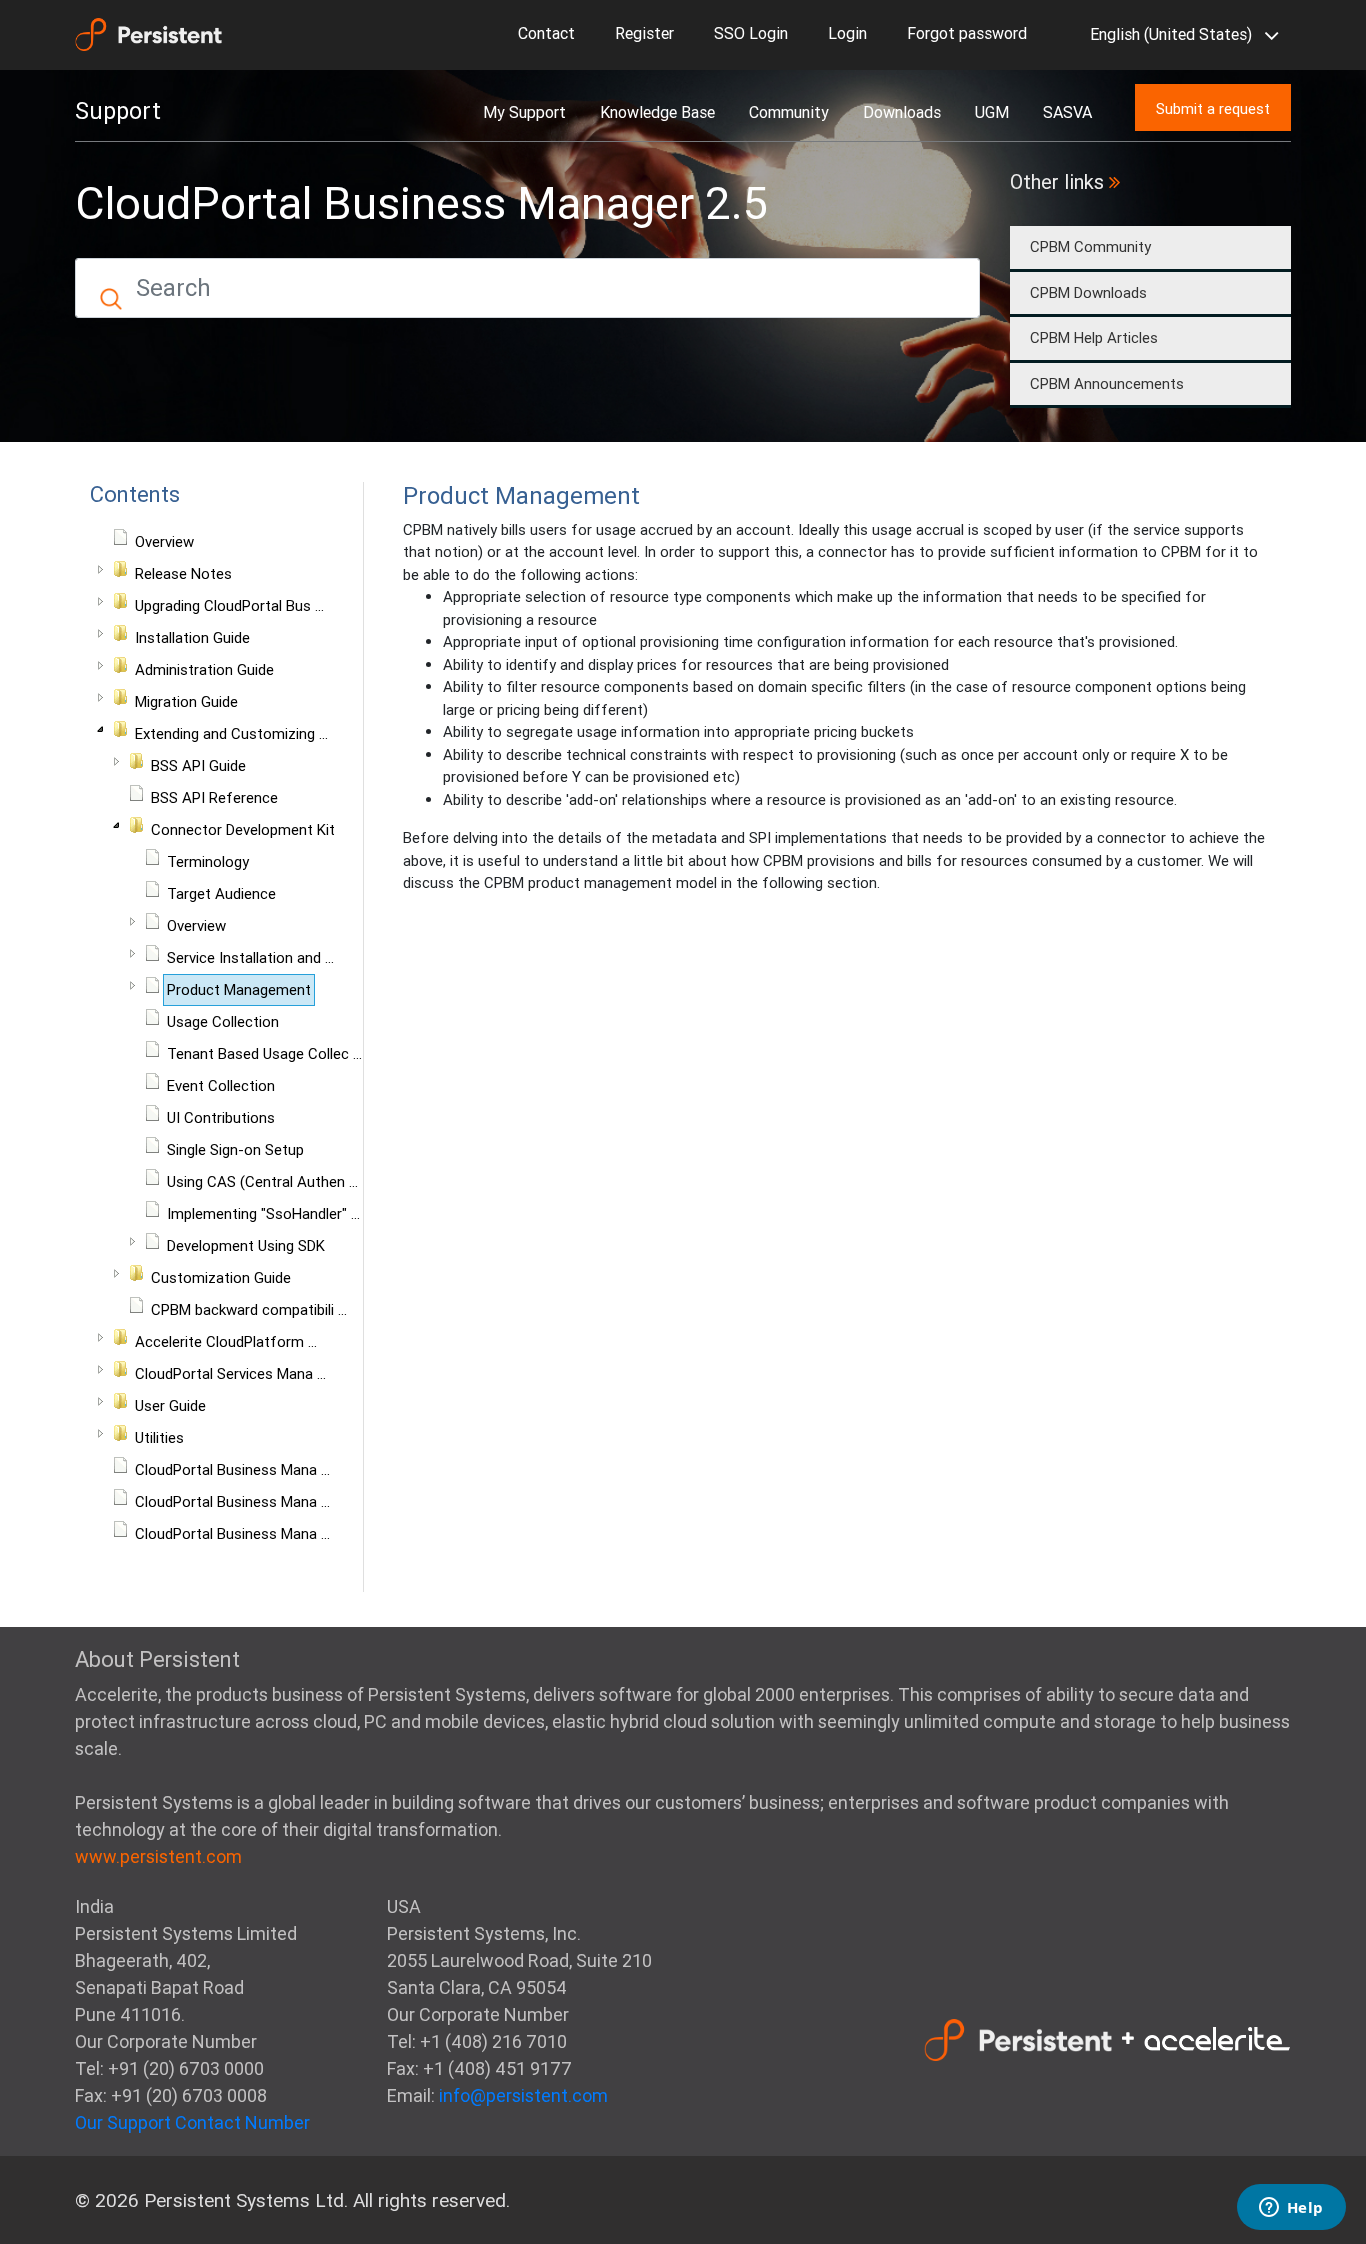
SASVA (1067, 112)
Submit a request (1213, 108)
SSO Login (751, 33)
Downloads (902, 112)
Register (644, 33)
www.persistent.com (158, 1856)
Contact (546, 33)
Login (847, 33)
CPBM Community (1090, 246)
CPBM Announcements (1107, 383)
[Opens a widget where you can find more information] (1291, 2209)
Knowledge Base (657, 112)
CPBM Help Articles (1094, 337)
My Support (524, 112)
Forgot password (967, 33)
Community (789, 112)
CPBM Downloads (1088, 292)
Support (118, 111)
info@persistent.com (523, 2095)
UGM (992, 112)
